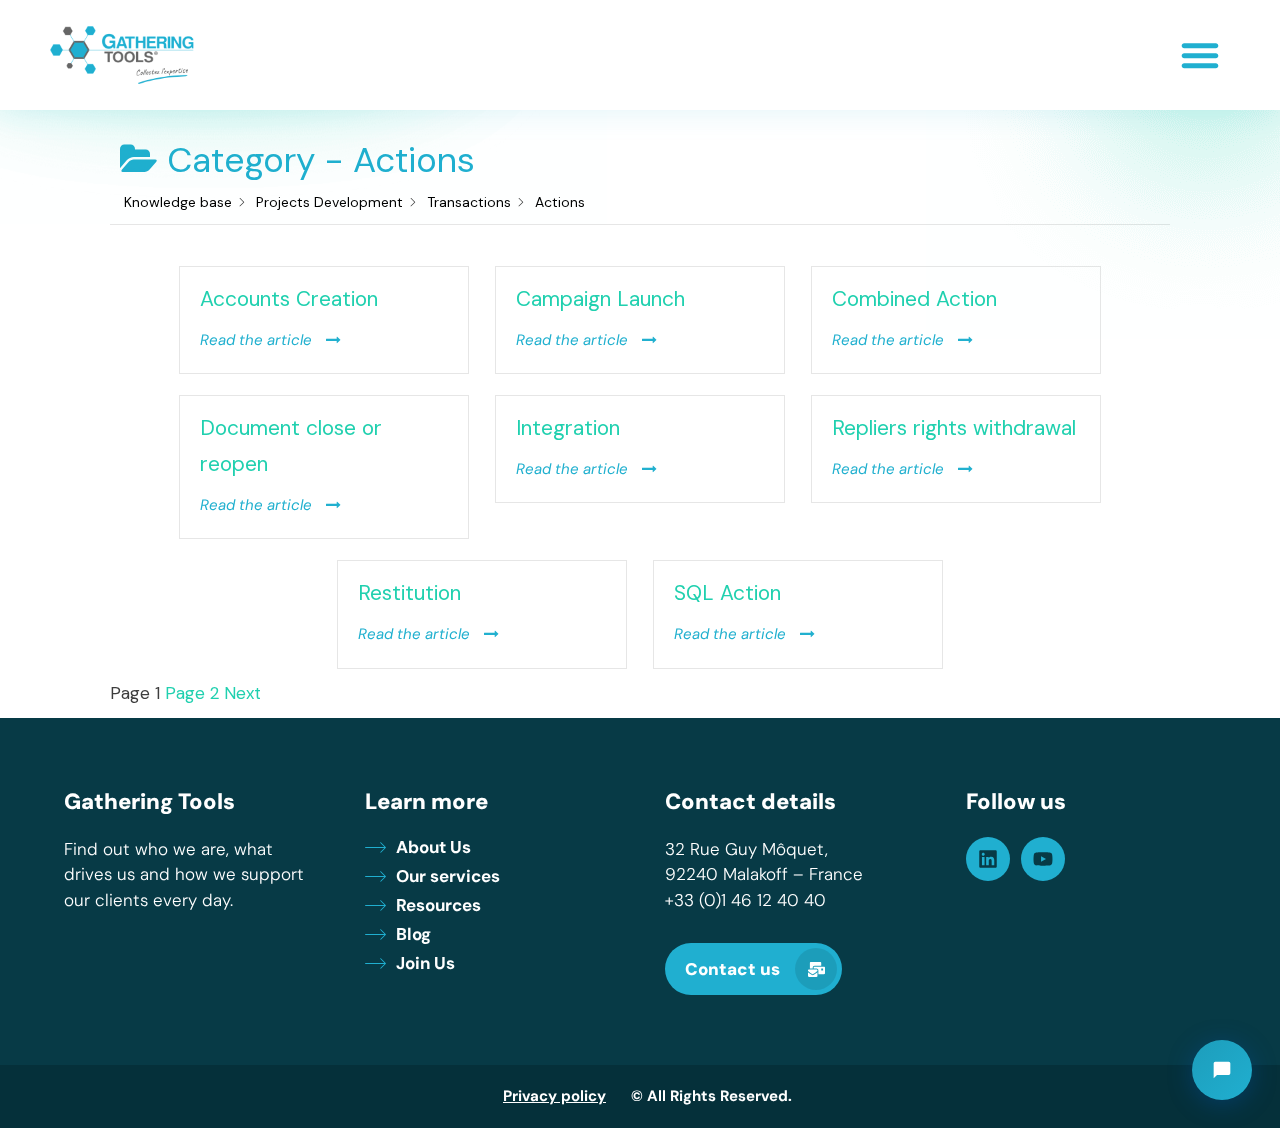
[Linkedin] (988, 859)
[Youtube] (1043, 859)
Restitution (409, 593)
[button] (1200, 55)
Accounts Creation (289, 299)
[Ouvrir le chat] (1222, 1070)
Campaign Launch (600, 299)
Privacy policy (554, 1096)
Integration (568, 428)
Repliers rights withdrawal (954, 428)
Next (242, 693)
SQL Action (727, 593)
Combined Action (914, 299)
